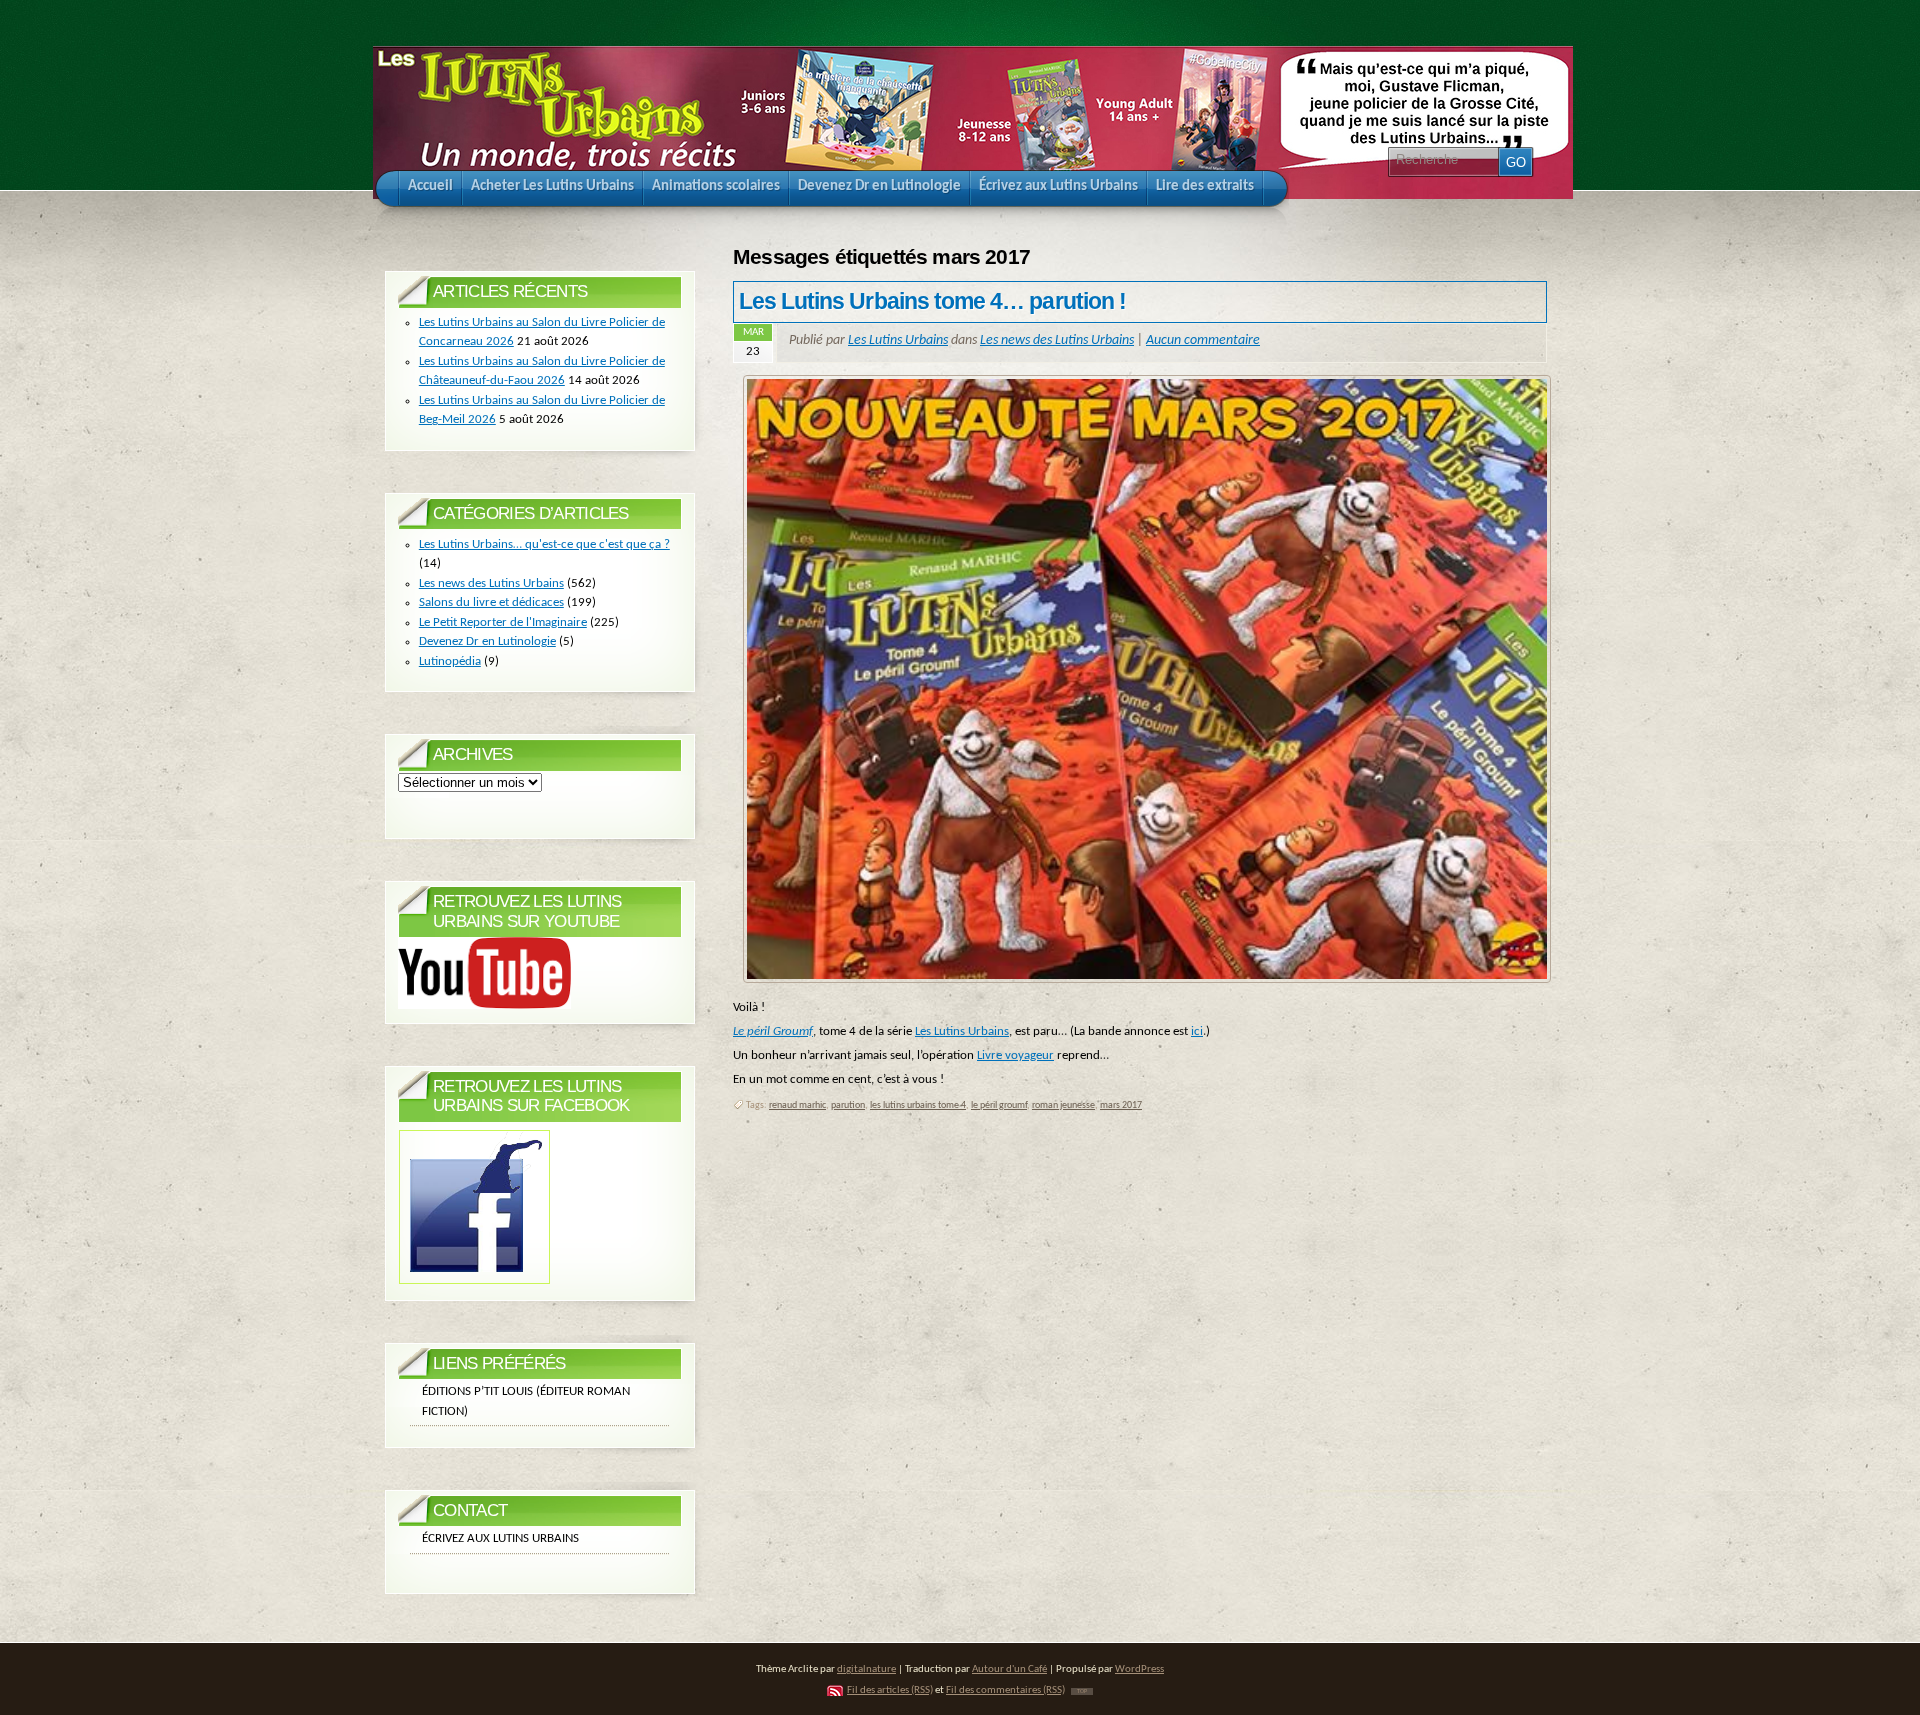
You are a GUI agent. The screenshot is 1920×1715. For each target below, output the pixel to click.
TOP (1082, 1691)
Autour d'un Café (1009, 1669)
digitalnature (866, 1669)
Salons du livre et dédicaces (491, 602)
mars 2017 (1121, 1105)
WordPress (1139, 1669)
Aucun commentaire (1203, 340)
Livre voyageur (1015, 1055)
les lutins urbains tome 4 (918, 1105)
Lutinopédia (450, 661)
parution (848, 1105)
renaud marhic (797, 1105)
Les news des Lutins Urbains (1057, 340)
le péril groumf (999, 1105)
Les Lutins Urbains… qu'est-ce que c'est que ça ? (544, 544)
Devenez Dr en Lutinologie (487, 641)
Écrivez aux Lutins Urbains (500, 1538)
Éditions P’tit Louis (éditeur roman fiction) (526, 1401)
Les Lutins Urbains (898, 340)
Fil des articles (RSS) (890, 1690)
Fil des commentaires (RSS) (1005, 1690)
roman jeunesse (1063, 1105)
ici (1197, 1031)
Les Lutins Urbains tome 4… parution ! (932, 301)
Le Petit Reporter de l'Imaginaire (503, 622)
